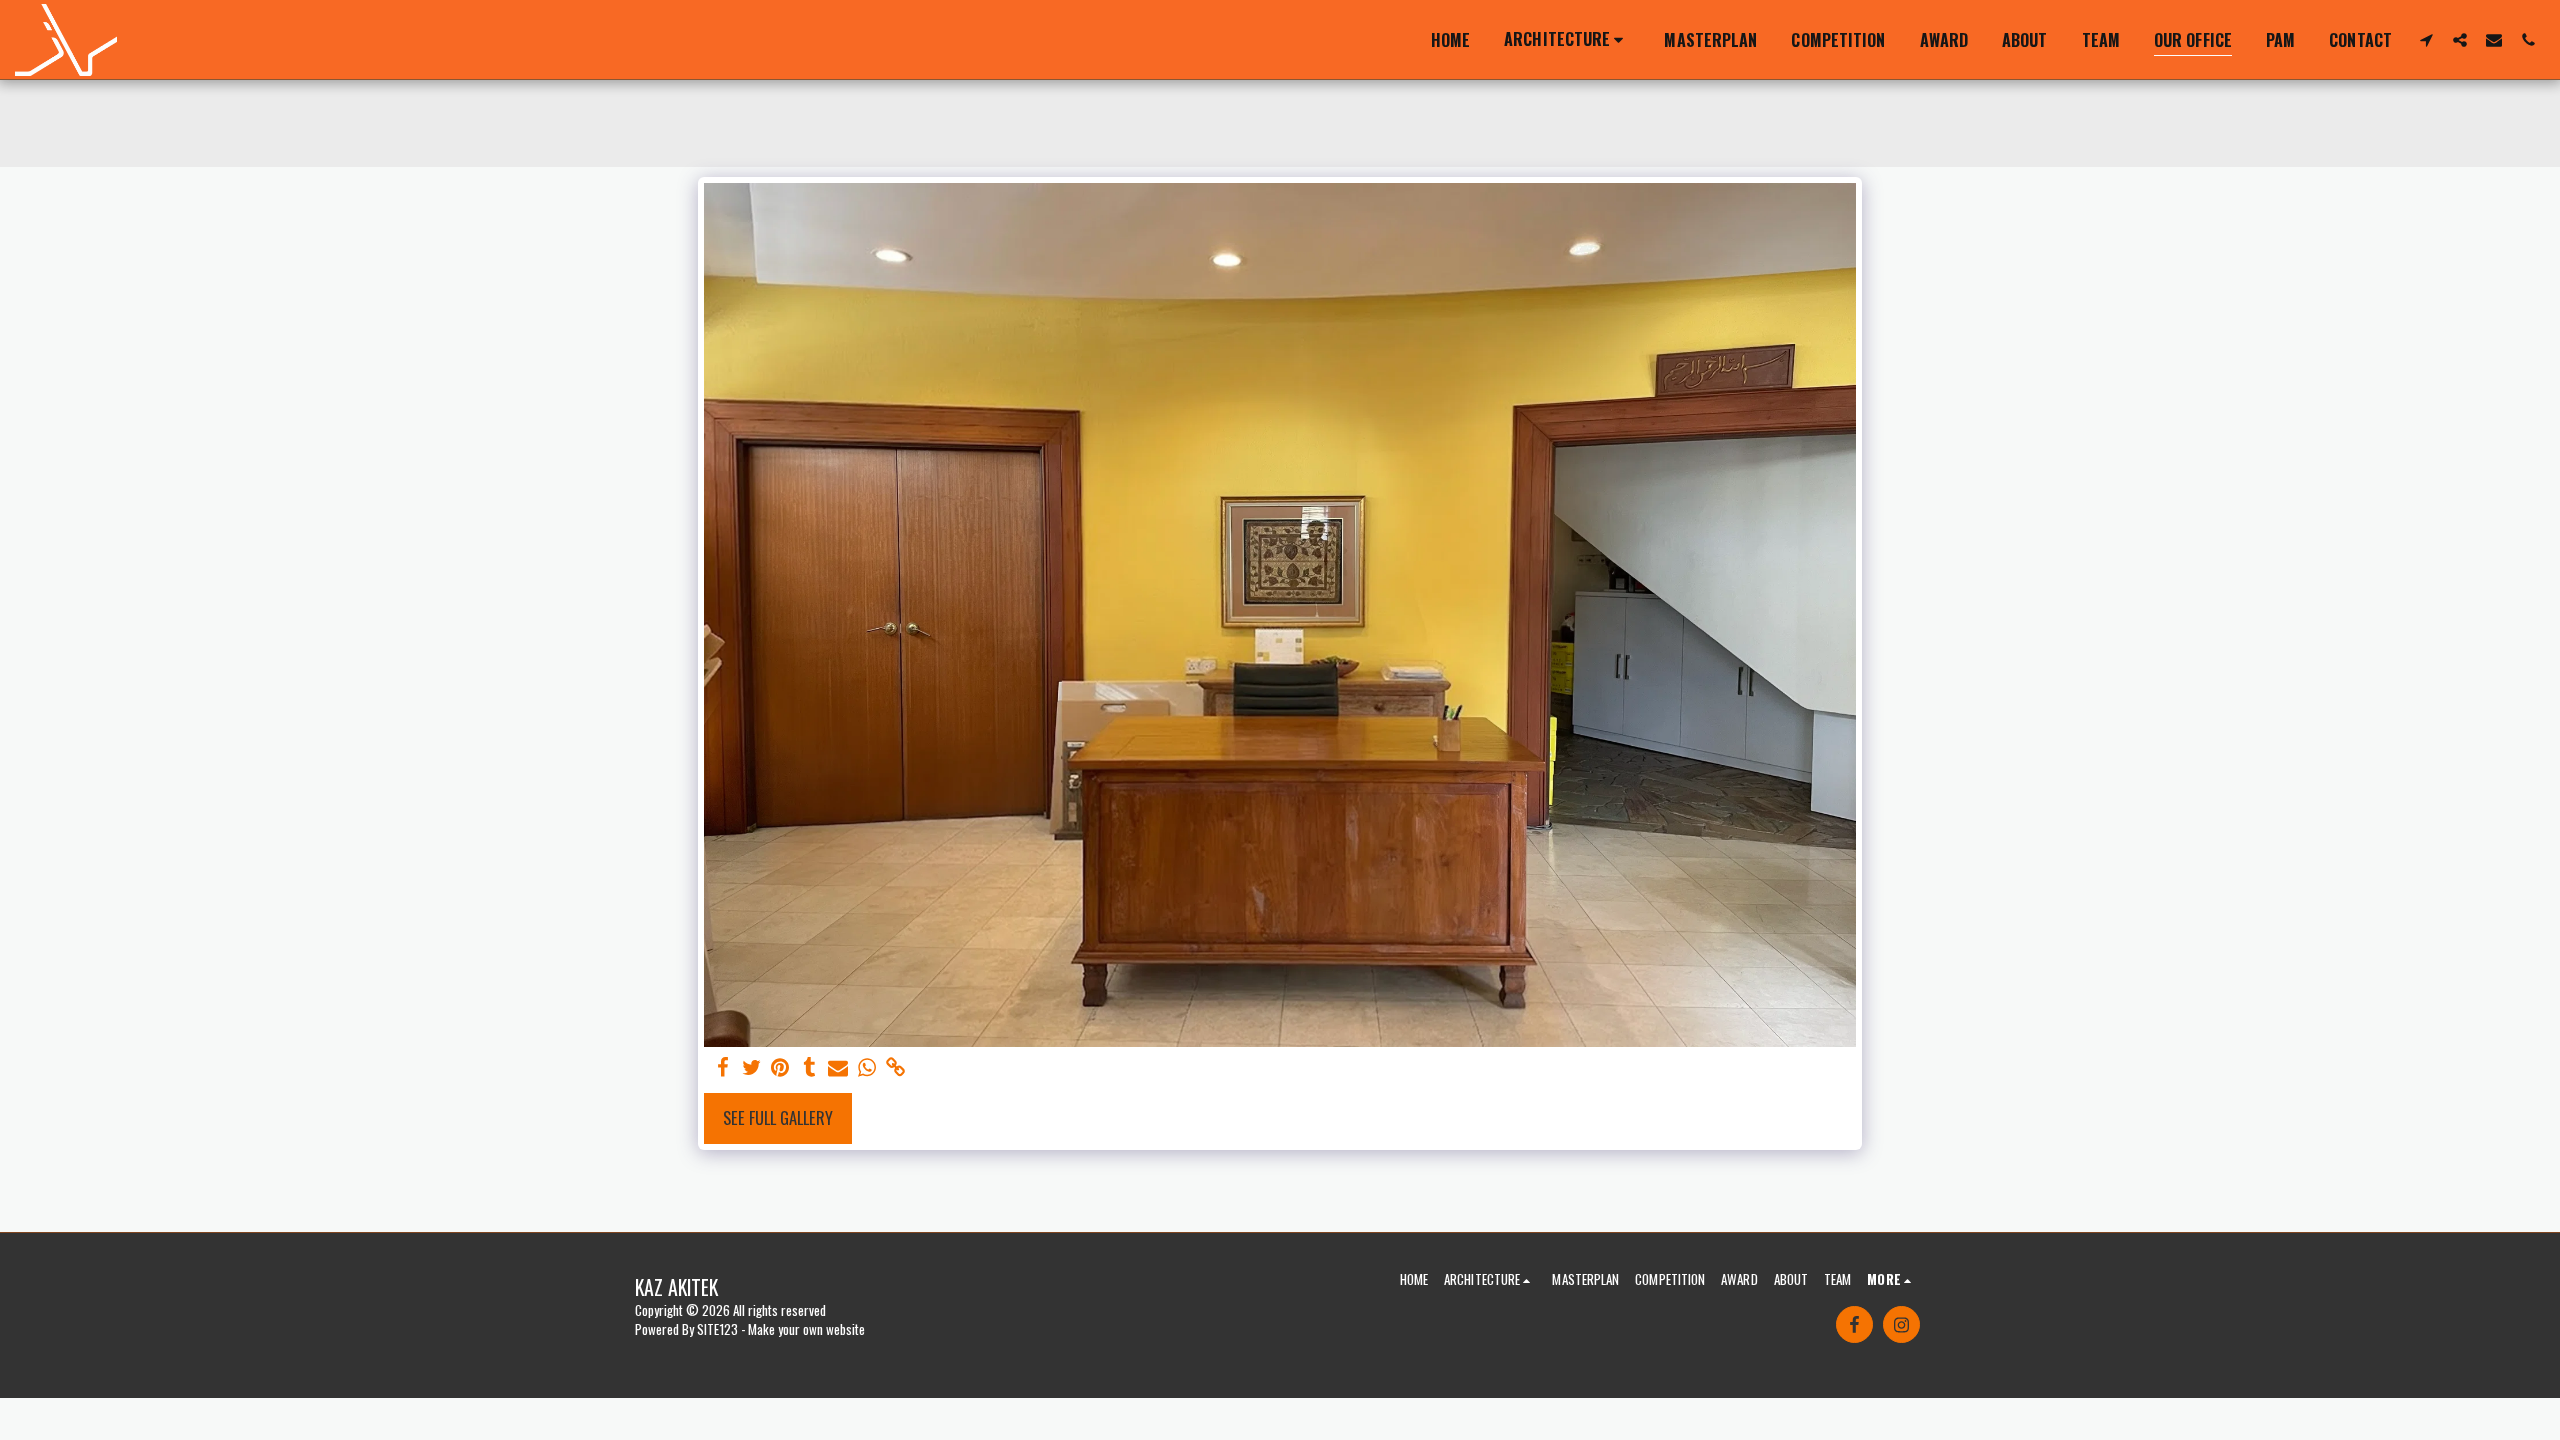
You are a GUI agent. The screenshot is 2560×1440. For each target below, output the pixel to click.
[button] (1567, 39)
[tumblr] (809, 1067)
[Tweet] (751, 1067)
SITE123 (717, 1329)
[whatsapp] (867, 1067)
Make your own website (806, 1329)
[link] (896, 1067)
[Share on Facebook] (722, 1067)
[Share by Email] (838, 1067)
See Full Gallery (778, 1117)
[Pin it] (780, 1067)
